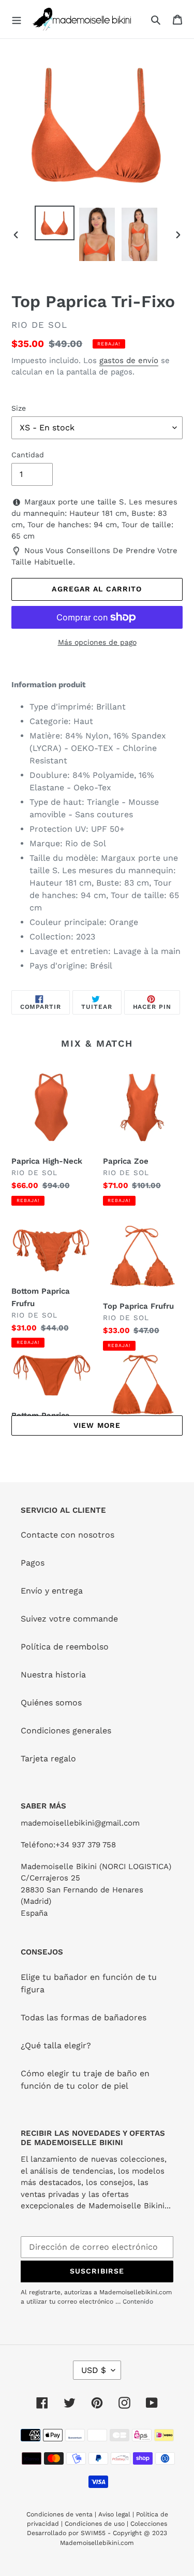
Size (19, 408)
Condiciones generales (66, 1731)
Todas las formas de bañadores (84, 2017)
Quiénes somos (51, 1703)
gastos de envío (129, 360)
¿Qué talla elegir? (56, 2045)
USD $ (94, 2370)
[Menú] (17, 19)
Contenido (138, 2302)
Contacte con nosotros (68, 1535)
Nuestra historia (53, 1675)
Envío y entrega (52, 1591)
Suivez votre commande (69, 1619)
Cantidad (28, 455)
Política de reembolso (65, 1647)
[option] (55, 223)
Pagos (33, 1563)
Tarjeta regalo (48, 1759)
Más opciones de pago (97, 642)
